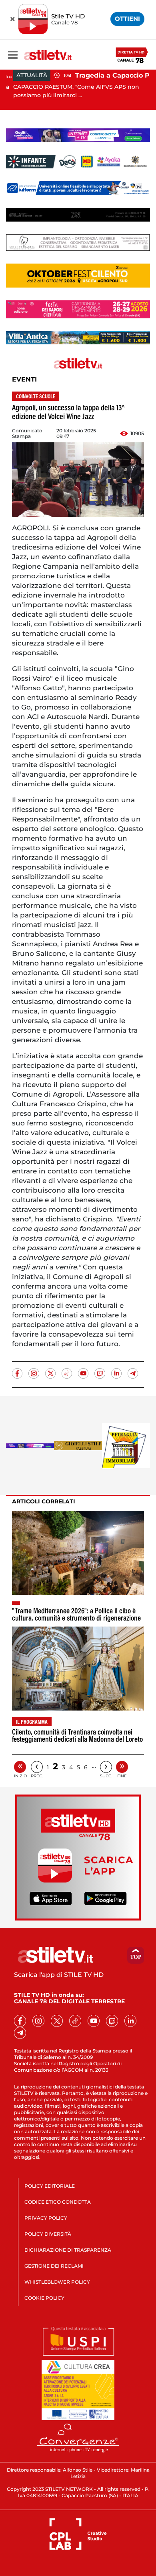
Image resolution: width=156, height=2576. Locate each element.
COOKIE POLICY (44, 2298)
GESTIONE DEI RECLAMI (54, 2266)
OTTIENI (127, 19)
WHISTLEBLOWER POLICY (57, 2282)
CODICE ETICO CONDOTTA (58, 2202)
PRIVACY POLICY (46, 2218)
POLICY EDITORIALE (50, 2186)
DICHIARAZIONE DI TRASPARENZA (68, 2250)
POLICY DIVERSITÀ (48, 2234)
